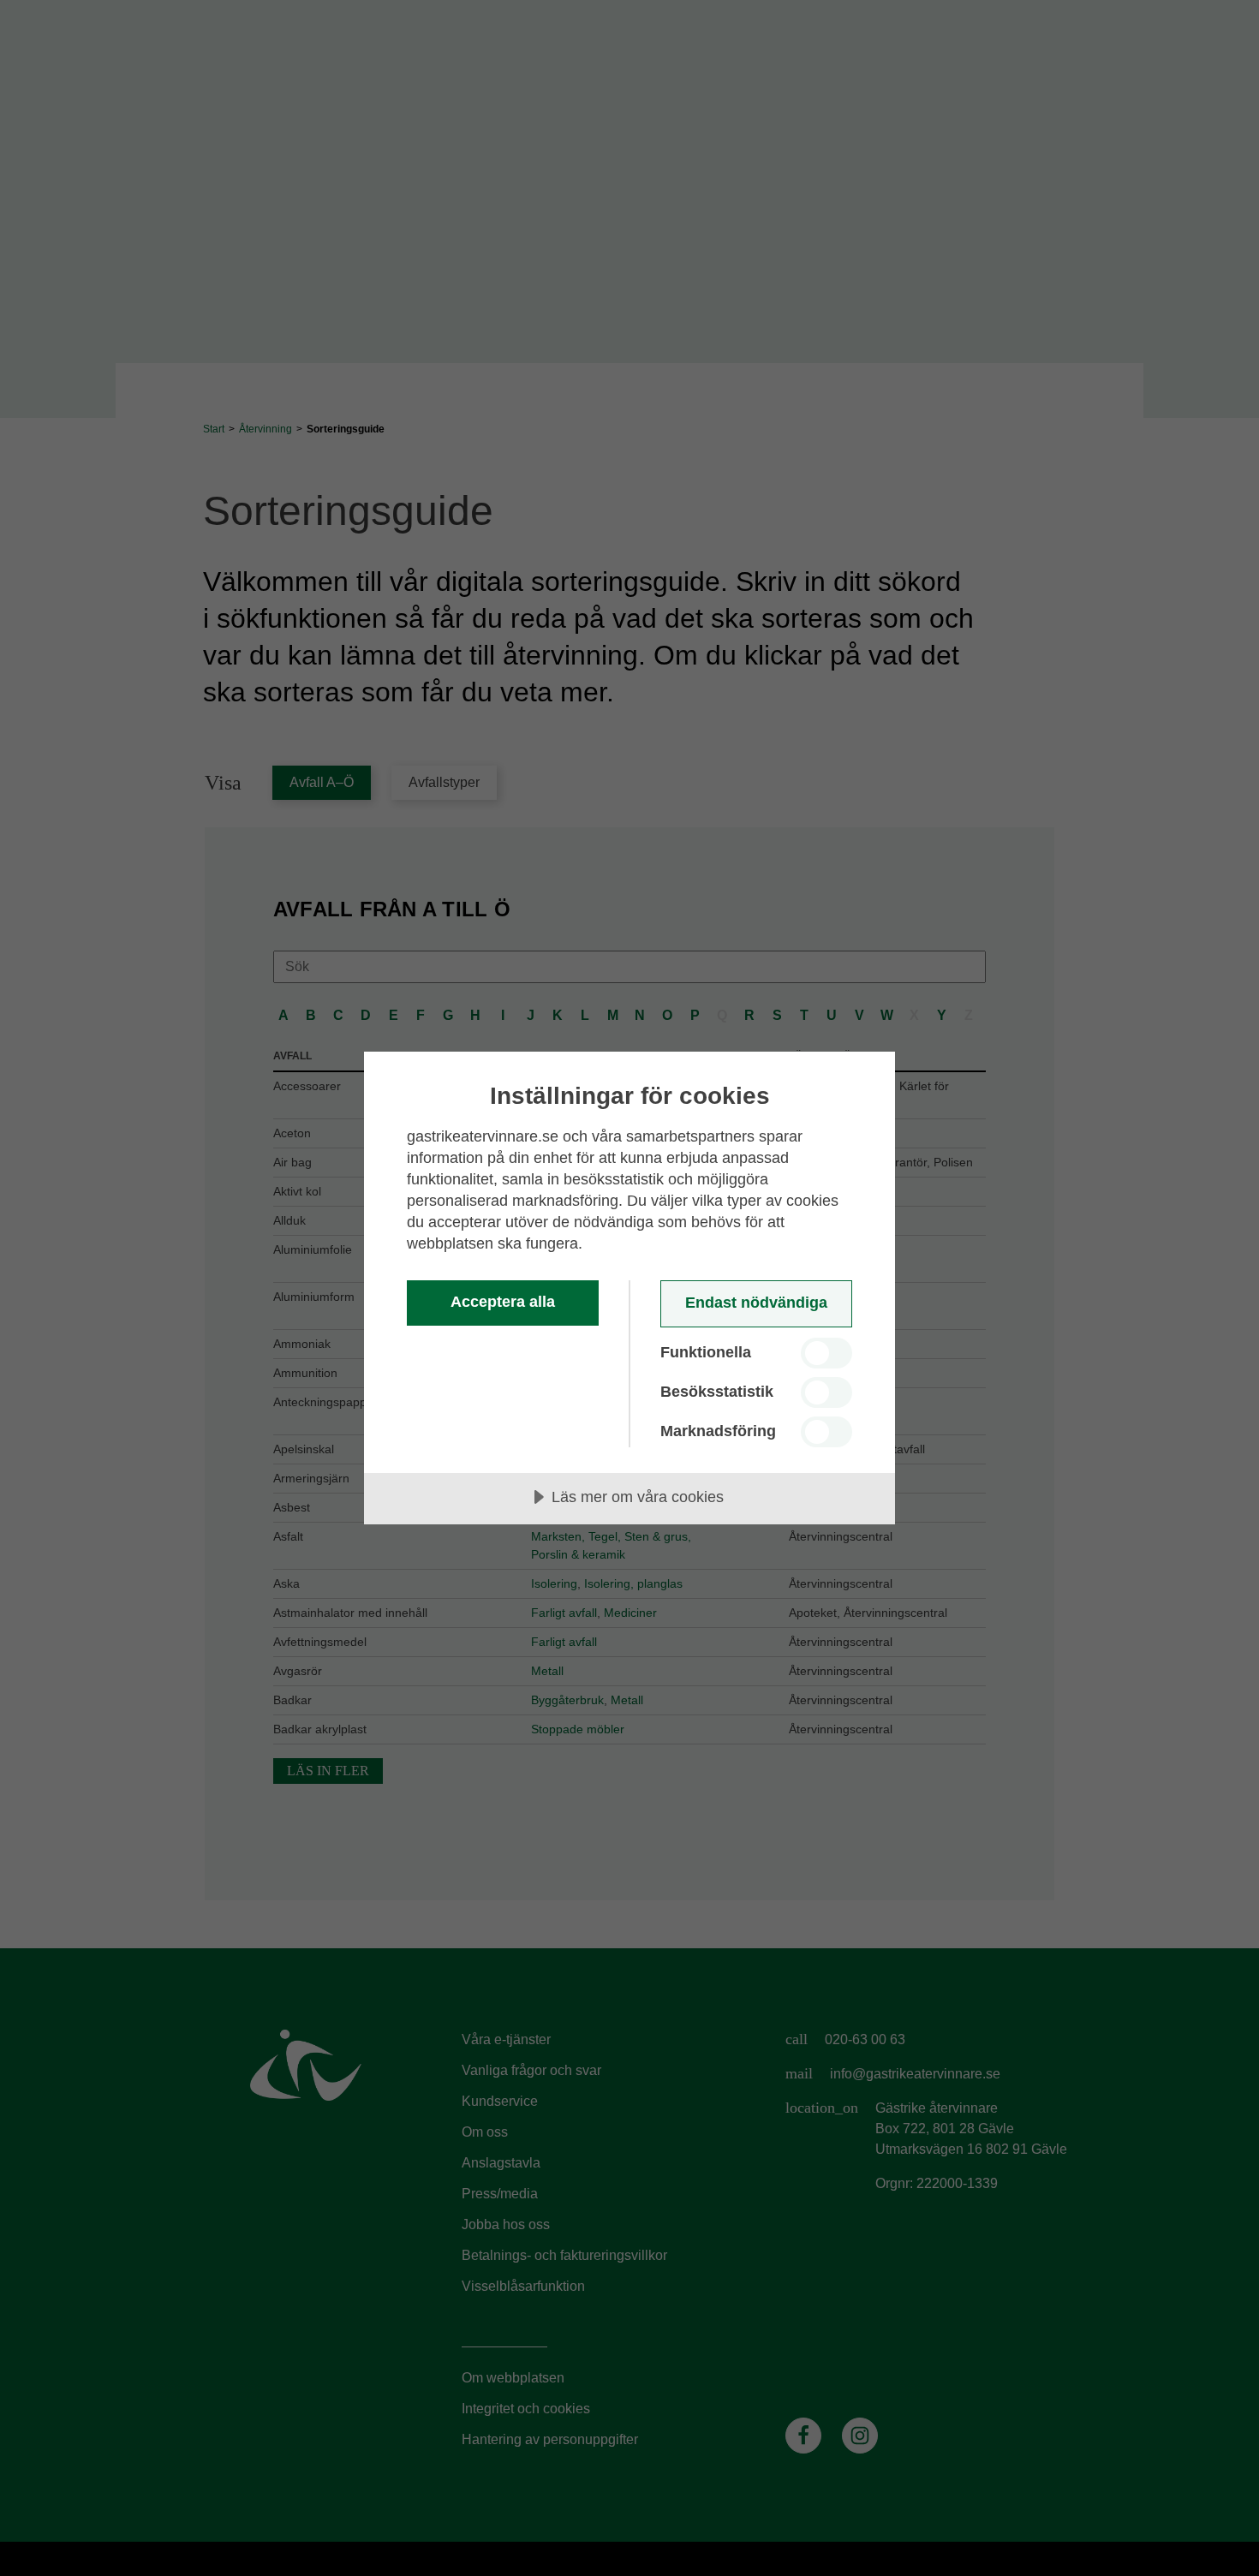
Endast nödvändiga (756, 1303)
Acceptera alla (503, 1302)
